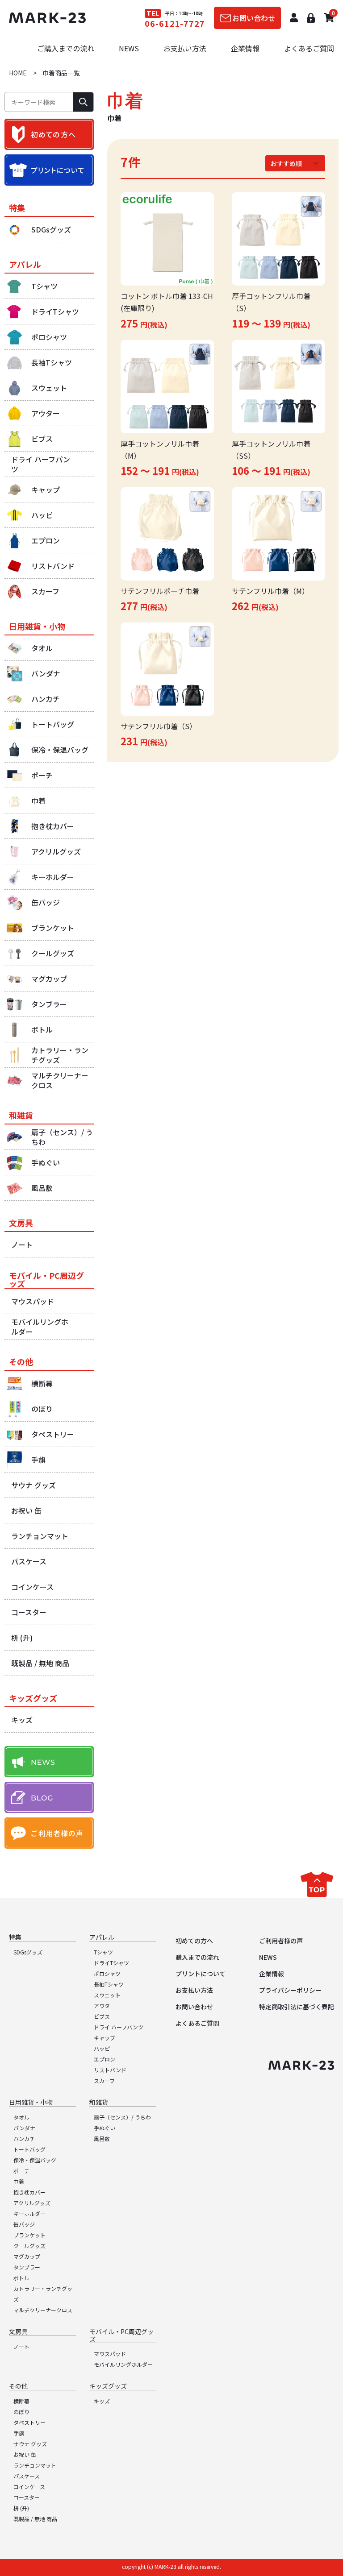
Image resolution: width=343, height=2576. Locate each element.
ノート (21, 2346)
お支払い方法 (185, 48)
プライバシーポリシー (290, 1990)
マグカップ (27, 2256)
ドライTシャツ (111, 1963)
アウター (105, 2006)
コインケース (29, 2487)
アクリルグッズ (32, 2203)
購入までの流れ (197, 1957)
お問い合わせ (194, 2007)
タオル (21, 2117)
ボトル (21, 2278)
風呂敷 (102, 2138)
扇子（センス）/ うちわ (122, 2117)
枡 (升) (21, 2508)
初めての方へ (194, 1941)
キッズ (102, 2401)
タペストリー (29, 2422)
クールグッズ (29, 2246)
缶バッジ (24, 2224)
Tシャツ (103, 1952)
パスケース (27, 2476)
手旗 (19, 2433)
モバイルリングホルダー (123, 2364)
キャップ (105, 2038)
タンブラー (27, 2267)
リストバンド (110, 2070)
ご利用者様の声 (281, 1941)
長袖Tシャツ (109, 1984)
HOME (18, 73)
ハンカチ (24, 2138)
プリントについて (201, 1974)
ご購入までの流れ (66, 48)
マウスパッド (110, 2354)
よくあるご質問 (309, 48)
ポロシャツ (107, 1973)
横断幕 (21, 2401)
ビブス (102, 2016)
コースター (27, 2497)
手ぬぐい (105, 2128)
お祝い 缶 (25, 2454)
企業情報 (245, 48)
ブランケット (29, 2235)
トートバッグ (29, 2149)
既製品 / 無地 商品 (35, 2519)
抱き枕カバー (29, 2192)
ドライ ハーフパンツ (119, 2027)
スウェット (107, 1995)
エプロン (105, 2059)
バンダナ (24, 2128)
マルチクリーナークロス (43, 2310)
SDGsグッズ (28, 1952)
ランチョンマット (35, 2465)
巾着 (19, 2181)
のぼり (21, 2412)
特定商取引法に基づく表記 (297, 2007)
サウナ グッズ (30, 2444)
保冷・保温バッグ (35, 2160)
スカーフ (104, 2080)
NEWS (129, 48)
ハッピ (102, 2048)
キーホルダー (29, 2213)
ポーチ (21, 2171)
